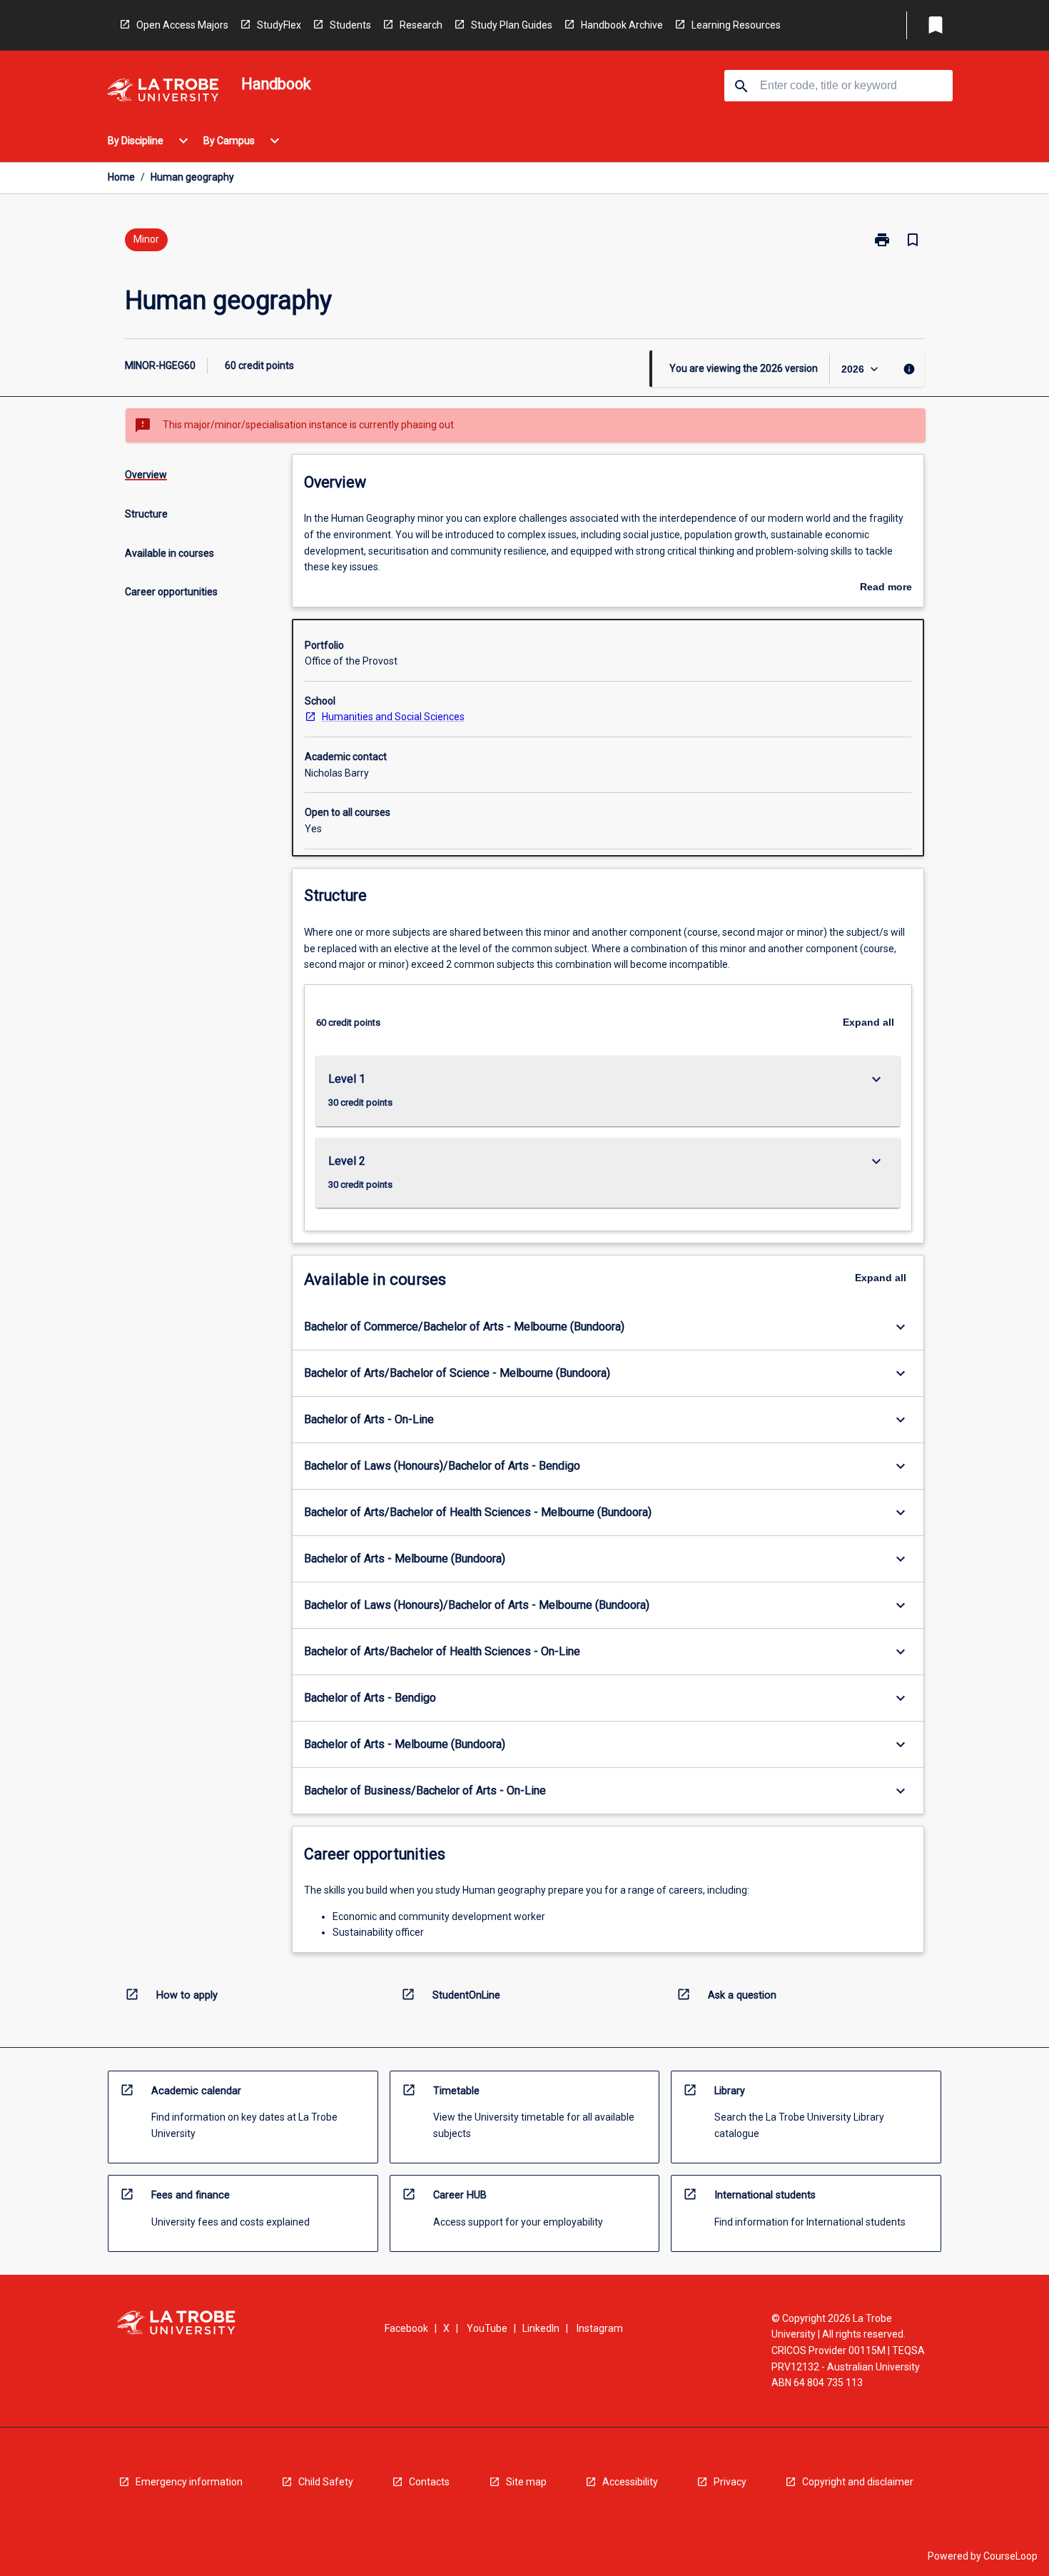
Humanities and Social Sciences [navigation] (393, 717)
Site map (526, 2482)
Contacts (429, 2482)
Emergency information (189, 2482)
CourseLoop (1010, 2556)
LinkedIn (541, 2328)
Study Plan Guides (512, 25)
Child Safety (326, 2482)
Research (421, 25)
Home (121, 177)
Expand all (868, 1022)
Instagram (600, 2328)
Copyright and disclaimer (858, 2482)
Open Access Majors (182, 25)
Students (350, 25)
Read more (886, 588)
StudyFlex (279, 25)
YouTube (487, 2328)
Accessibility (630, 2482)
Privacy (730, 2482)
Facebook (406, 2328)
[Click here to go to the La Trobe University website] (163, 92)
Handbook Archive (622, 25)
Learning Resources (736, 25)
